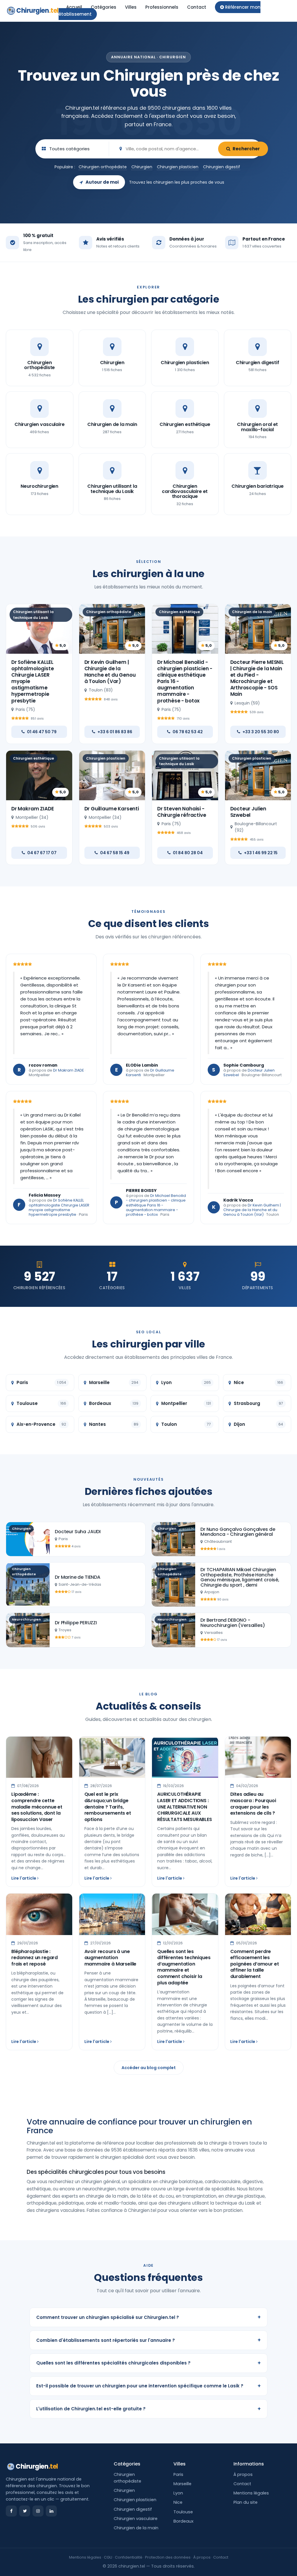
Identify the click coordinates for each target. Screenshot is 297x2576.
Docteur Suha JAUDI (78, 1532)
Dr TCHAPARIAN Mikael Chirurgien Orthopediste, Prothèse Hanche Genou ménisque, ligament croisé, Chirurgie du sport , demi (240, 1577)
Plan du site (246, 2502)
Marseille (182, 2484)
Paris (178, 2474)
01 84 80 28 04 (188, 853)
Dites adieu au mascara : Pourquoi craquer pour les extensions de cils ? (253, 1804)
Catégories (104, 7)
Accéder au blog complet (149, 2068)
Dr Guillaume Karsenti (112, 809)
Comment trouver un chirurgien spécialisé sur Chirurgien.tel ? (148, 2317)
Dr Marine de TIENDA (78, 1577)
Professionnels (162, 7)
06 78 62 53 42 (188, 732)
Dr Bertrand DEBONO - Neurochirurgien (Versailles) (233, 1623)
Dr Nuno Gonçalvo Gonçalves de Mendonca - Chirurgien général (238, 1532)
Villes (131, 7)
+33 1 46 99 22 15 (261, 853)
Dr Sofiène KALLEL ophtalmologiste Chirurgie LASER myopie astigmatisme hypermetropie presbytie (59, 1207)
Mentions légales (251, 2493)
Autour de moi (102, 182)
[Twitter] (25, 2511)
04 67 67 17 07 (42, 853)
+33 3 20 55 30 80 (261, 732)
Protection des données (168, 2557)
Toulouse (183, 2512)
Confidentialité (129, 2557)
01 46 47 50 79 (42, 732)
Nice (178, 2502)
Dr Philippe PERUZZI (76, 1623)
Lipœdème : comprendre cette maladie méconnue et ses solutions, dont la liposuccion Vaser (37, 1807)
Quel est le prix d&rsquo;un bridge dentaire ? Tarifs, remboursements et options (108, 1807)
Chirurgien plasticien (178, 167)
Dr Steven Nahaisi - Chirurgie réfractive (182, 812)
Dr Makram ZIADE (32, 809)
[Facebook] (11, 2511)
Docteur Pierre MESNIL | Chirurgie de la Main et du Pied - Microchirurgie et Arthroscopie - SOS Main (257, 678)
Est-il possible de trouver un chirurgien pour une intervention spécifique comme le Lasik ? (148, 2386)
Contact (197, 7)
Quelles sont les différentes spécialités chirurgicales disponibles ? (148, 2363)
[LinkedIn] (51, 2511)
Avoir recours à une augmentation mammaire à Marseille (111, 1958)
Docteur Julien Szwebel (248, 812)
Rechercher (246, 149)
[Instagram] (38, 2511)
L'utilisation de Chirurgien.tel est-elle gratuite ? (148, 2409)
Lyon (178, 2493)
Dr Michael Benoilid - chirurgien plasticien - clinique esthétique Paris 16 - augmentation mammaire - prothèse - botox (156, 1205)
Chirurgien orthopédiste (103, 167)
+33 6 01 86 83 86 (115, 732)
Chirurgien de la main (136, 2528)
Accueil (74, 7)
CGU (108, 2557)
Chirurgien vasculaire (136, 2519)
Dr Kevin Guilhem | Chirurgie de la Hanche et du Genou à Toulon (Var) (110, 672)
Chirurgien (37, 11)
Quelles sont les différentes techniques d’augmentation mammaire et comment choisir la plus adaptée (184, 1967)
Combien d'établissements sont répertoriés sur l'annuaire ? (148, 2340)
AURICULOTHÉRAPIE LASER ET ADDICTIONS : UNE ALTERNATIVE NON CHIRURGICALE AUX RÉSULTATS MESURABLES (185, 1807)
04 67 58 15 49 (115, 853)
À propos (243, 2474)
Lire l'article (24, 1878)
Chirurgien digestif (222, 167)
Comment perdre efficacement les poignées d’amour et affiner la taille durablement (255, 1964)
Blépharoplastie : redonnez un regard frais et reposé (35, 1958)
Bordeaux (183, 2521)
